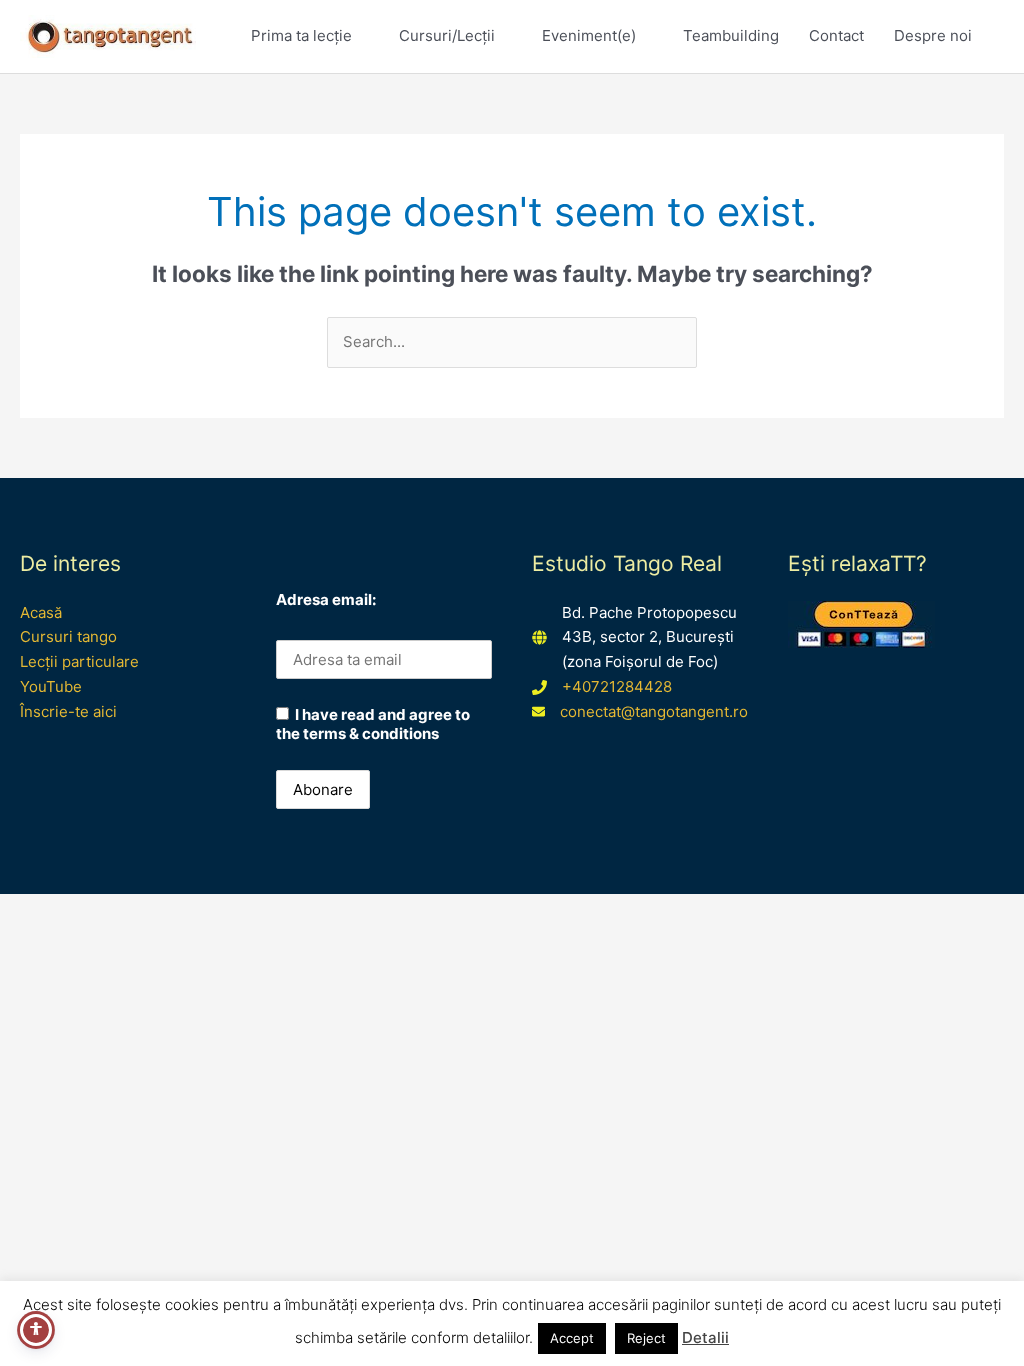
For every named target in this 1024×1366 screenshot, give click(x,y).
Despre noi (933, 35)
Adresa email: (326, 599)
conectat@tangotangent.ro (654, 711)
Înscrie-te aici (68, 711)
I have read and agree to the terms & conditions (373, 724)
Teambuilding (731, 35)
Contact (836, 35)
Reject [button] (646, 1338)
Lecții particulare (79, 661)
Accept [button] (572, 1338)
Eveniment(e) (589, 35)
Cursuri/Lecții (447, 35)
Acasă (41, 612)
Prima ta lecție (301, 35)
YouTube (51, 686)
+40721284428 (617, 686)
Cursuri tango (68, 636)
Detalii (705, 1337)
